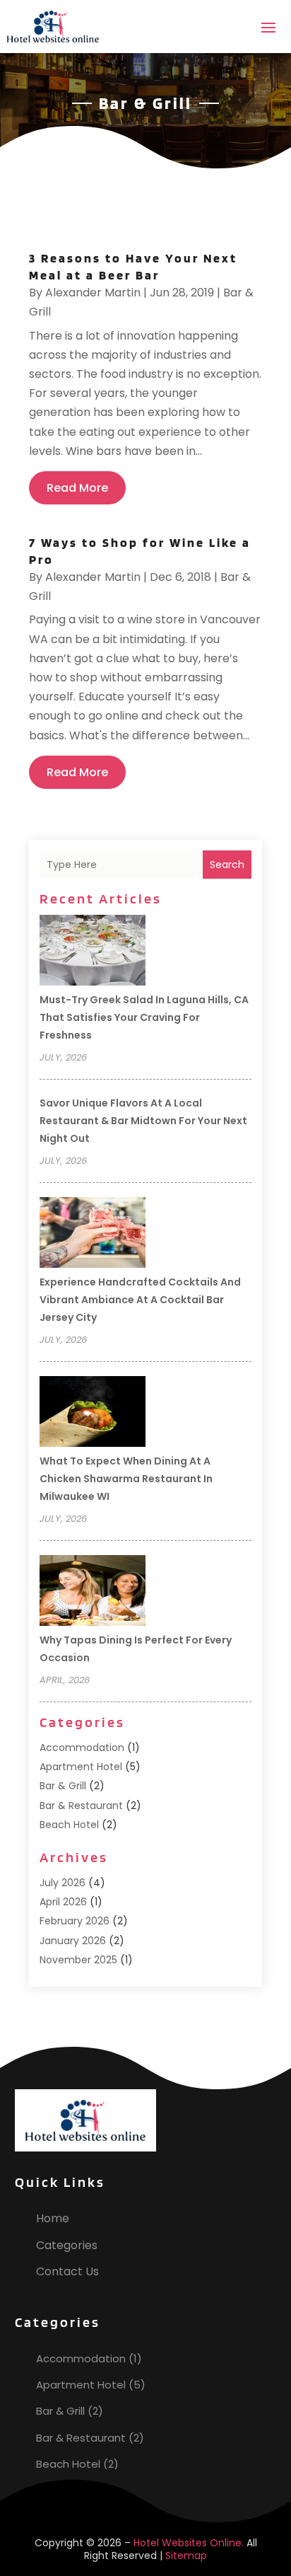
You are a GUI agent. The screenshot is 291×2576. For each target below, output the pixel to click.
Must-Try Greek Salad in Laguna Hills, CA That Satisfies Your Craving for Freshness (144, 1017)
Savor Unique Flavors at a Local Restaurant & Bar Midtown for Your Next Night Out (143, 1121)
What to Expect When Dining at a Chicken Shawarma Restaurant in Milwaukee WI (126, 1479)
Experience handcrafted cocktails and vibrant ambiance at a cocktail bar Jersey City (140, 1300)
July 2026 (63, 1883)
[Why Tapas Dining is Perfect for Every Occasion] (93, 1593)
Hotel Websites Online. (189, 2543)
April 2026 (63, 1902)
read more (77, 488)
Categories (67, 2245)
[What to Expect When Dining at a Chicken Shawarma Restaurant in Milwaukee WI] (93, 1414)
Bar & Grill (63, 1786)
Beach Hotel (69, 1825)
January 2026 (73, 1941)
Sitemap (186, 2555)
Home (53, 2218)
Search (227, 865)
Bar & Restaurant (81, 1806)
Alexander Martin (93, 293)
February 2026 (75, 1921)
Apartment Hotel (81, 1767)
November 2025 (78, 1960)
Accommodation (82, 1748)
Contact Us (67, 2271)
